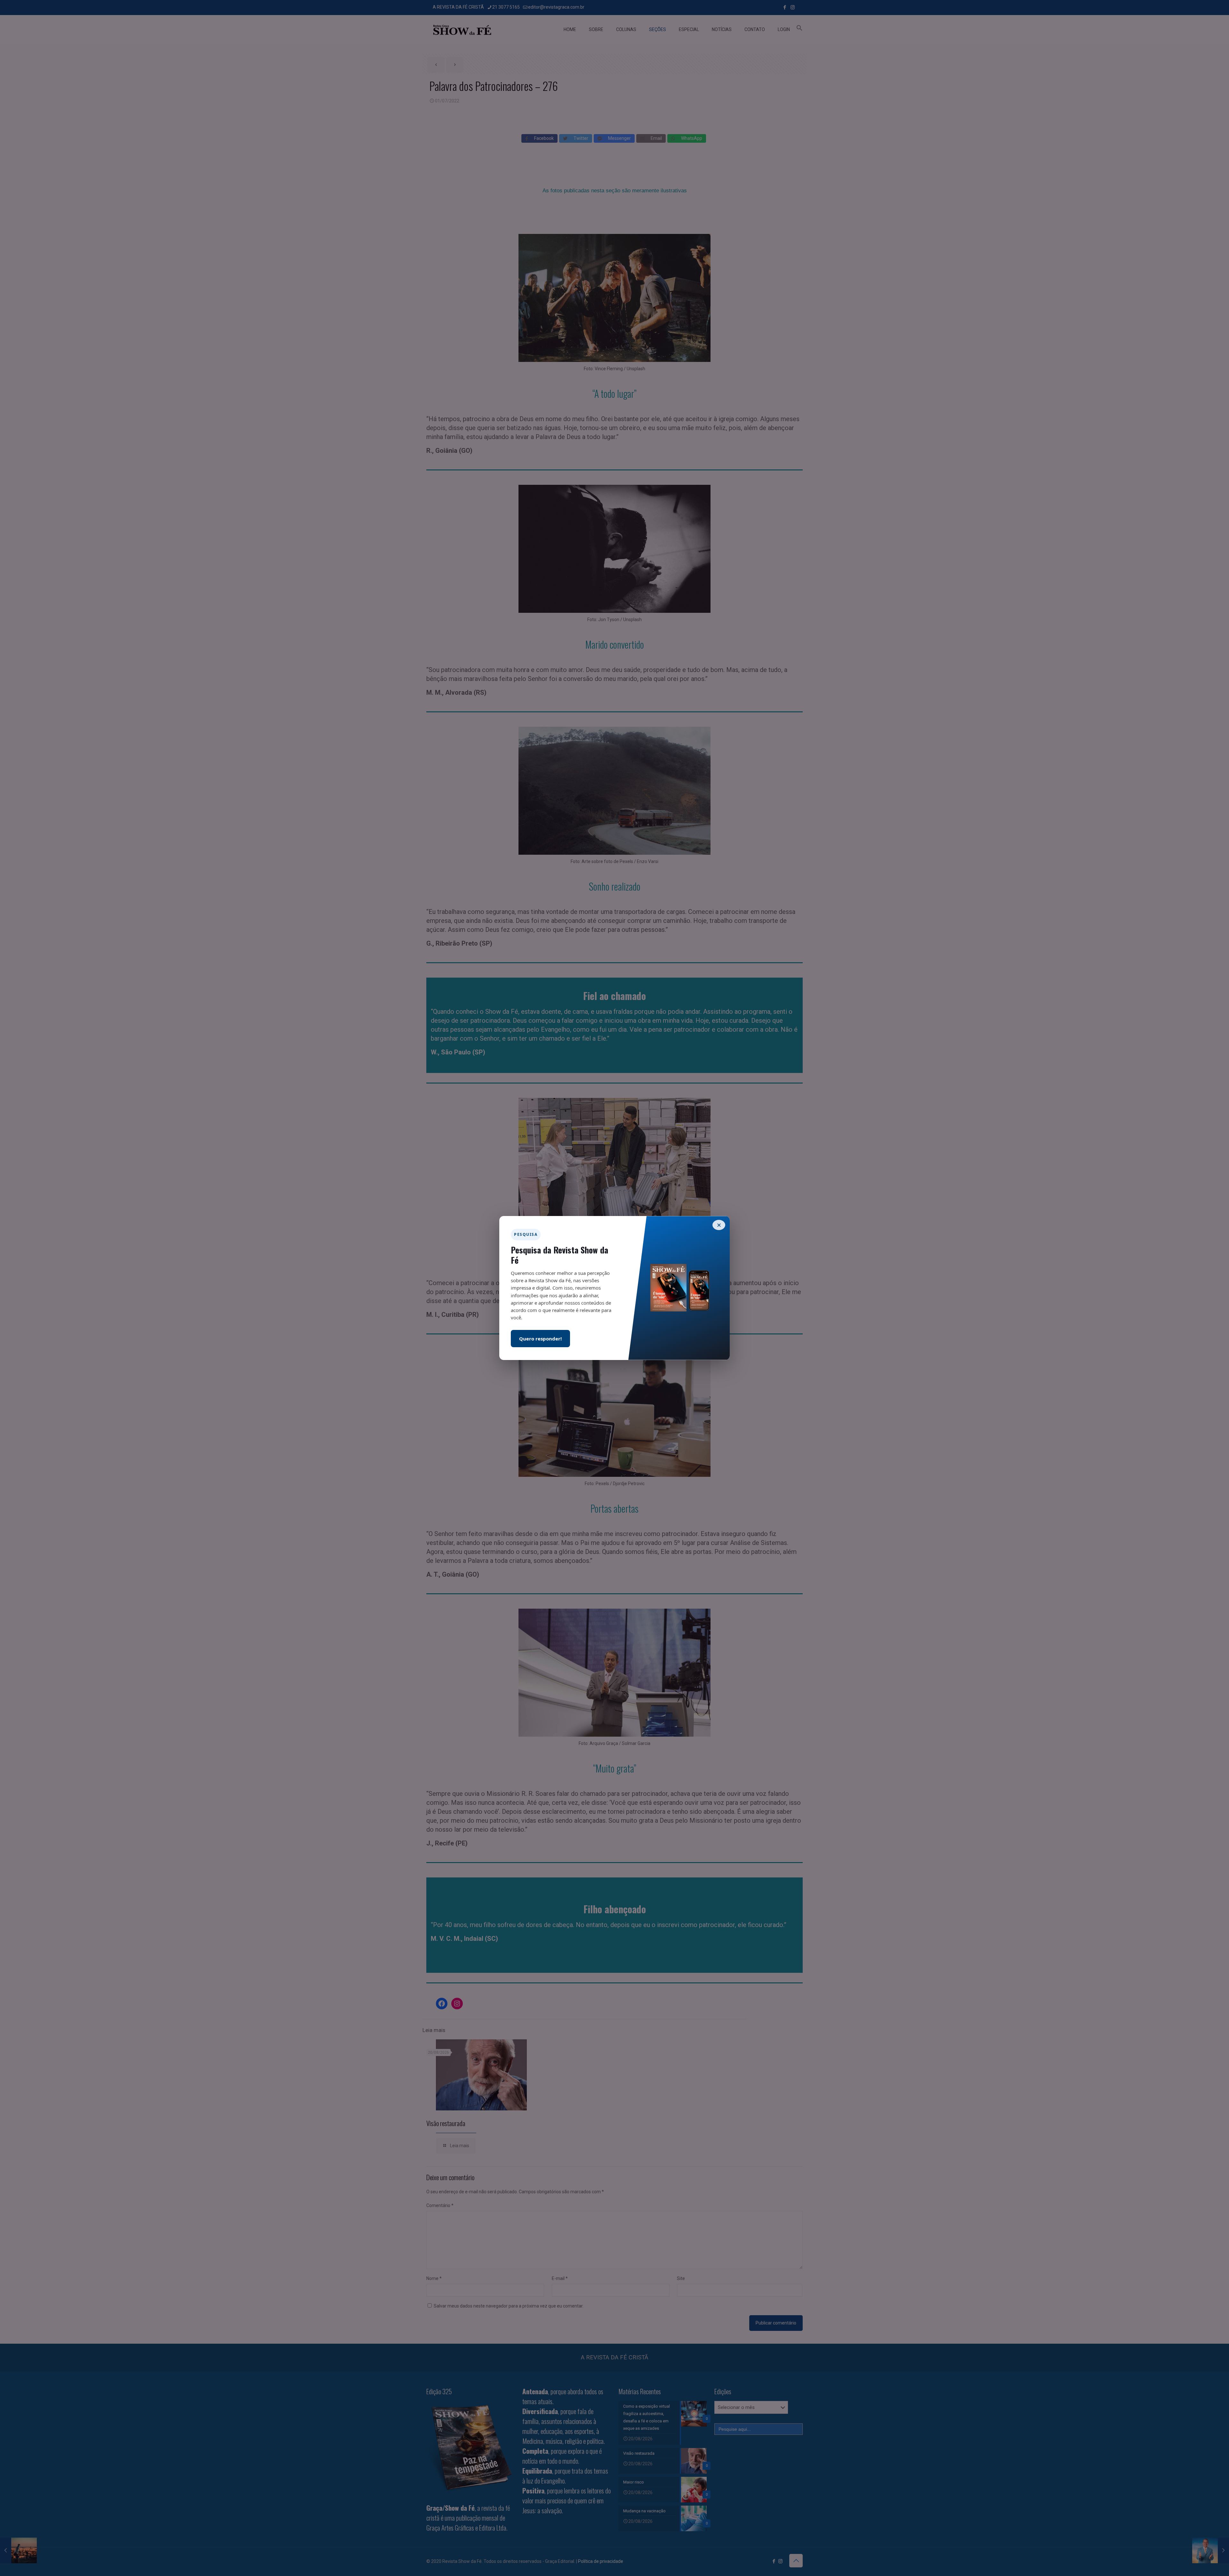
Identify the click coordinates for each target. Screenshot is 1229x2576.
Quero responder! (540, 1339)
